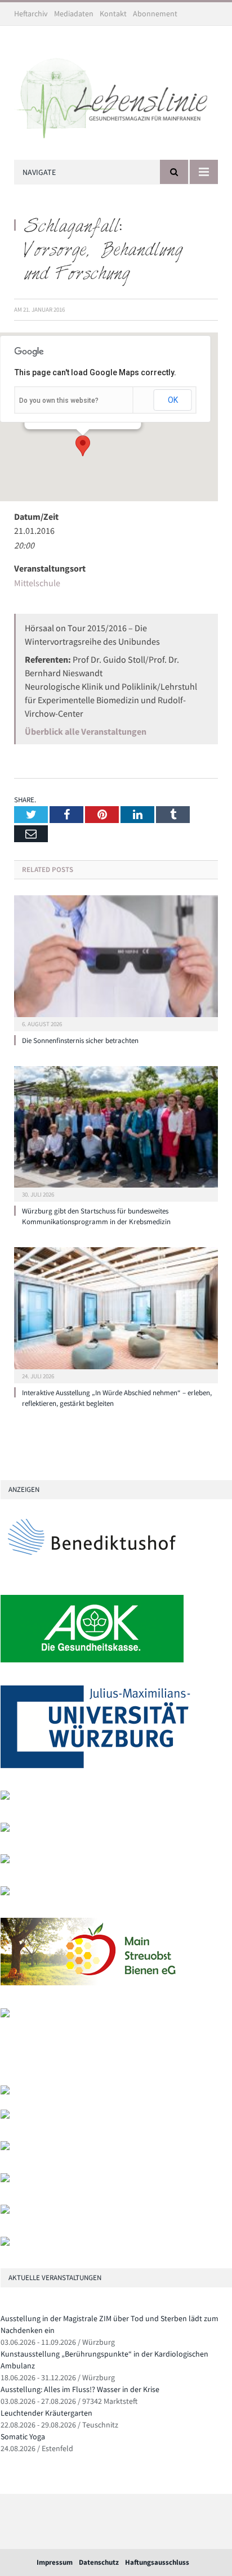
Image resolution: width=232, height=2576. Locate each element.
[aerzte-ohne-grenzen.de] (5, 1861)
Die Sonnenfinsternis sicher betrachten (80, 1040)
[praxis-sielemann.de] (5, 2015)
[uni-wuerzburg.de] (95, 1766)
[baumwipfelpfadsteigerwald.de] (5, 2211)
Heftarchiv (31, 14)
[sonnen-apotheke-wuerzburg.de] (5, 2243)
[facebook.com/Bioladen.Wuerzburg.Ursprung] (5, 2180)
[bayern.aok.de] (92, 1660)
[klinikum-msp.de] (5, 2148)
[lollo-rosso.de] (5, 2116)
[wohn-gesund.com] (5, 1797)
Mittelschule (37, 583)
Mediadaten (74, 14)
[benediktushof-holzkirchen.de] (92, 1570)
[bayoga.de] (5, 2092)
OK (173, 400)
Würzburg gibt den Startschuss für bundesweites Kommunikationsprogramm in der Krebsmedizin (96, 1216)
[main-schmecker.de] (92, 1983)
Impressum (55, 2562)
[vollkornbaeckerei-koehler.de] (5, 1829)
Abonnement (155, 14)
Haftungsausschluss (157, 2562)
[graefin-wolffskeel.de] (5, 1893)
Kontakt (113, 14)
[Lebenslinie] (116, 95)
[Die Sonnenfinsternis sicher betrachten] (116, 962)
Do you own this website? (59, 401)
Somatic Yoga (23, 2436)
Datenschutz (99, 2562)
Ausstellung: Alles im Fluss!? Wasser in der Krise (80, 2389)
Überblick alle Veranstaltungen (86, 731)
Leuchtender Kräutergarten (46, 2413)
